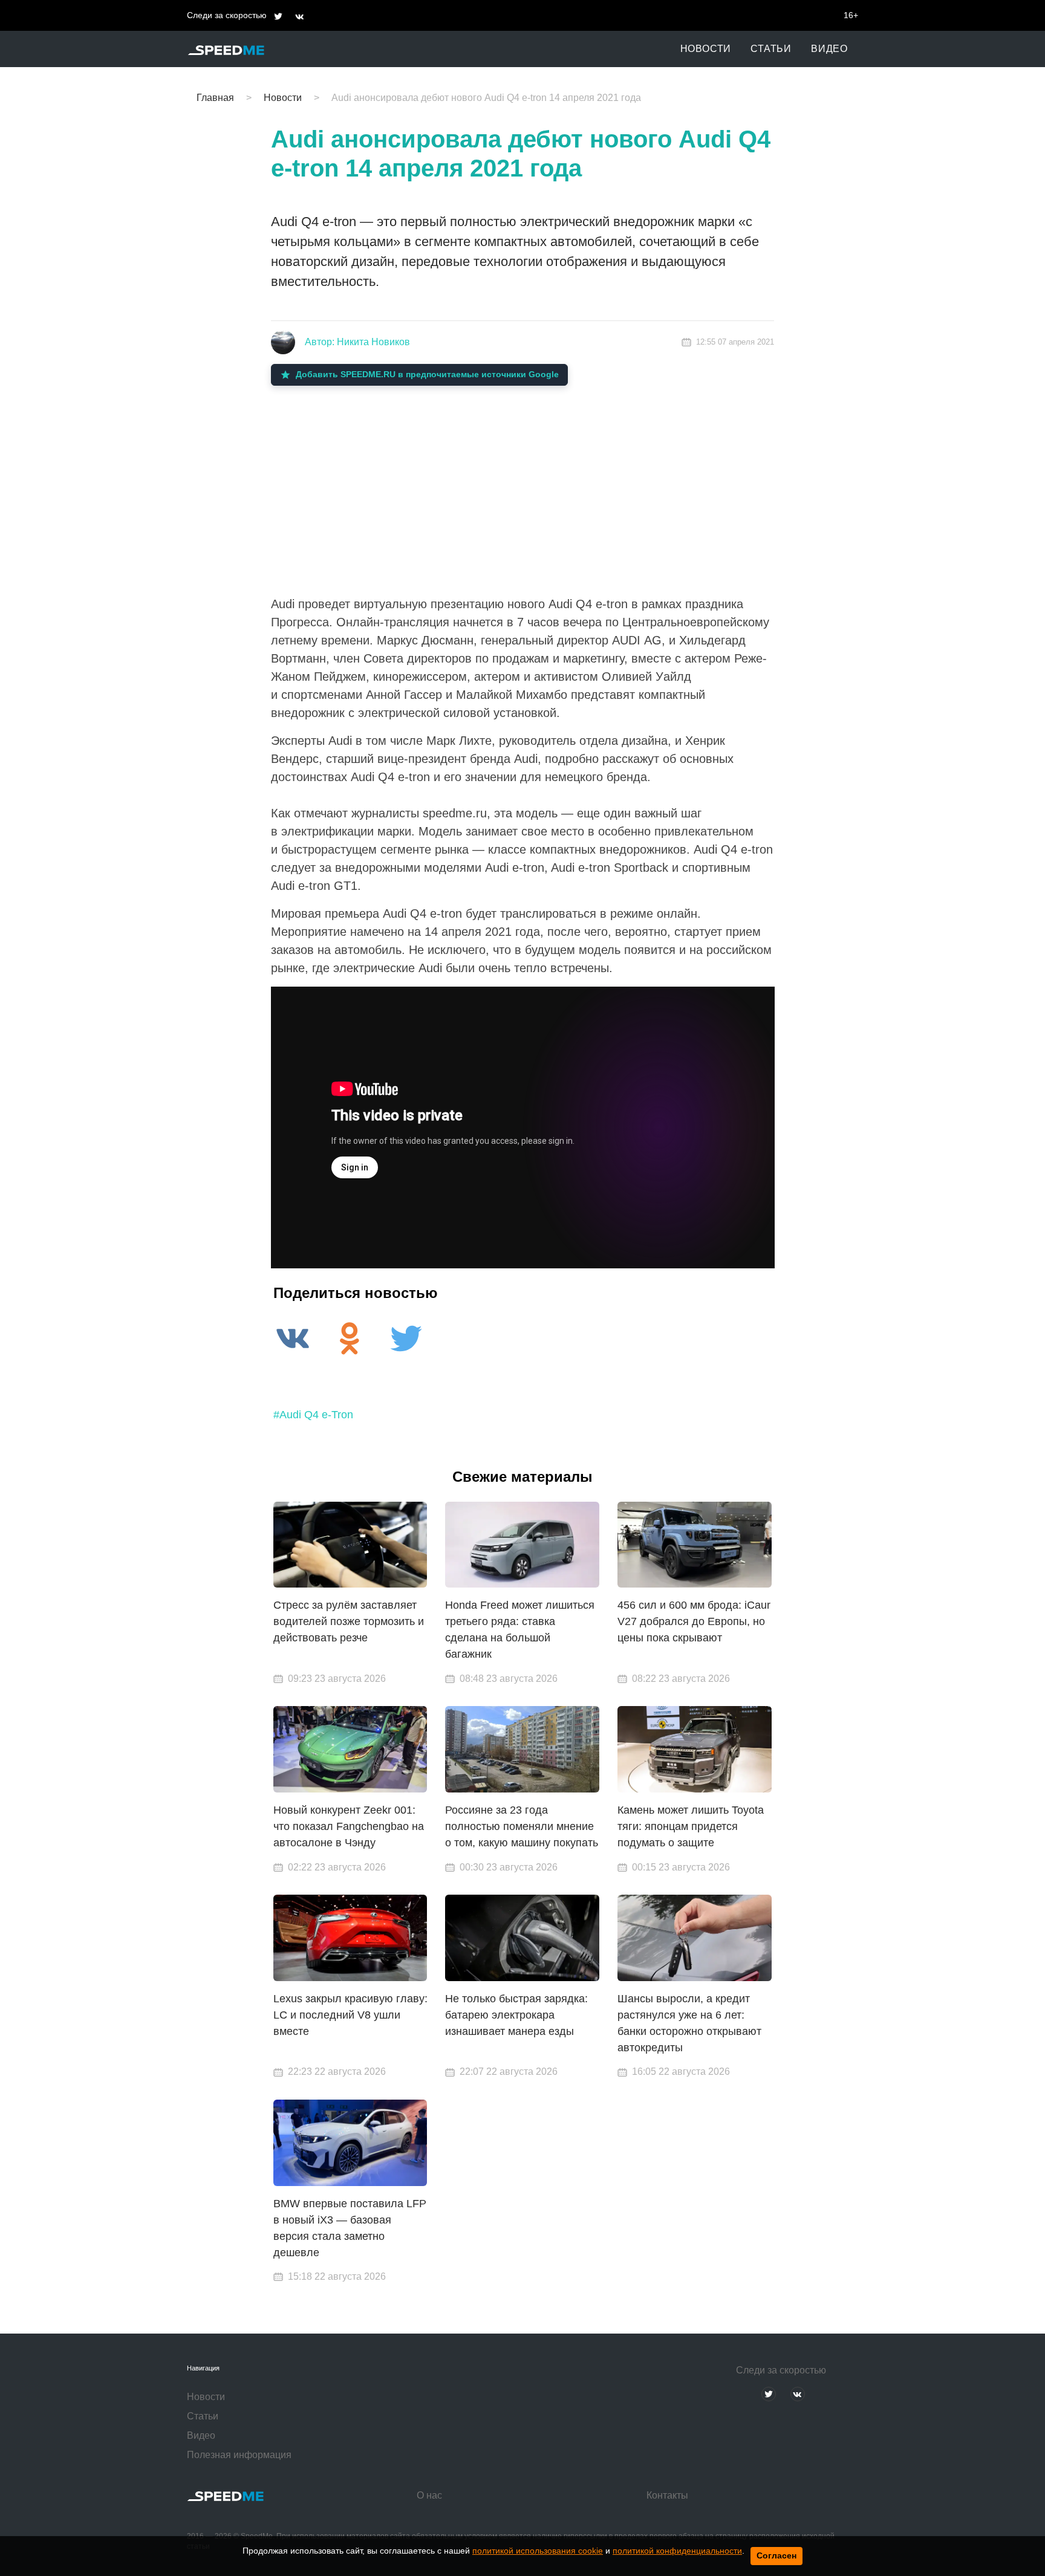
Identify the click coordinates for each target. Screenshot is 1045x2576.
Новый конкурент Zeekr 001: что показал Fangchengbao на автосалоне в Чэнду (349, 1826)
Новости (706, 49)
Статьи (771, 49)
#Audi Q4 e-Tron (313, 1415)
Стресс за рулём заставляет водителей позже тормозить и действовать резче (349, 1621)
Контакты (667, 2495)
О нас (429, 2495)
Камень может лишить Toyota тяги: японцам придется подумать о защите (691, 1826)
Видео (829, 49)
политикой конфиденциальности (677, 2551)
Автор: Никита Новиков (357, 342)
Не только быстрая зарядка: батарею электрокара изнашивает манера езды (516, 2015)
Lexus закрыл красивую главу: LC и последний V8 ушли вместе (350, 2015)
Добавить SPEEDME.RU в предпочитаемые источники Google (427, 374)
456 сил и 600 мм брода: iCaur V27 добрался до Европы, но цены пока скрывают (694, 1621)
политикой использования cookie (538, 2551)
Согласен (776, 2555)
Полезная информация (239, 2455)
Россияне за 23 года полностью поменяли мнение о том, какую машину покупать (522, 1826)
